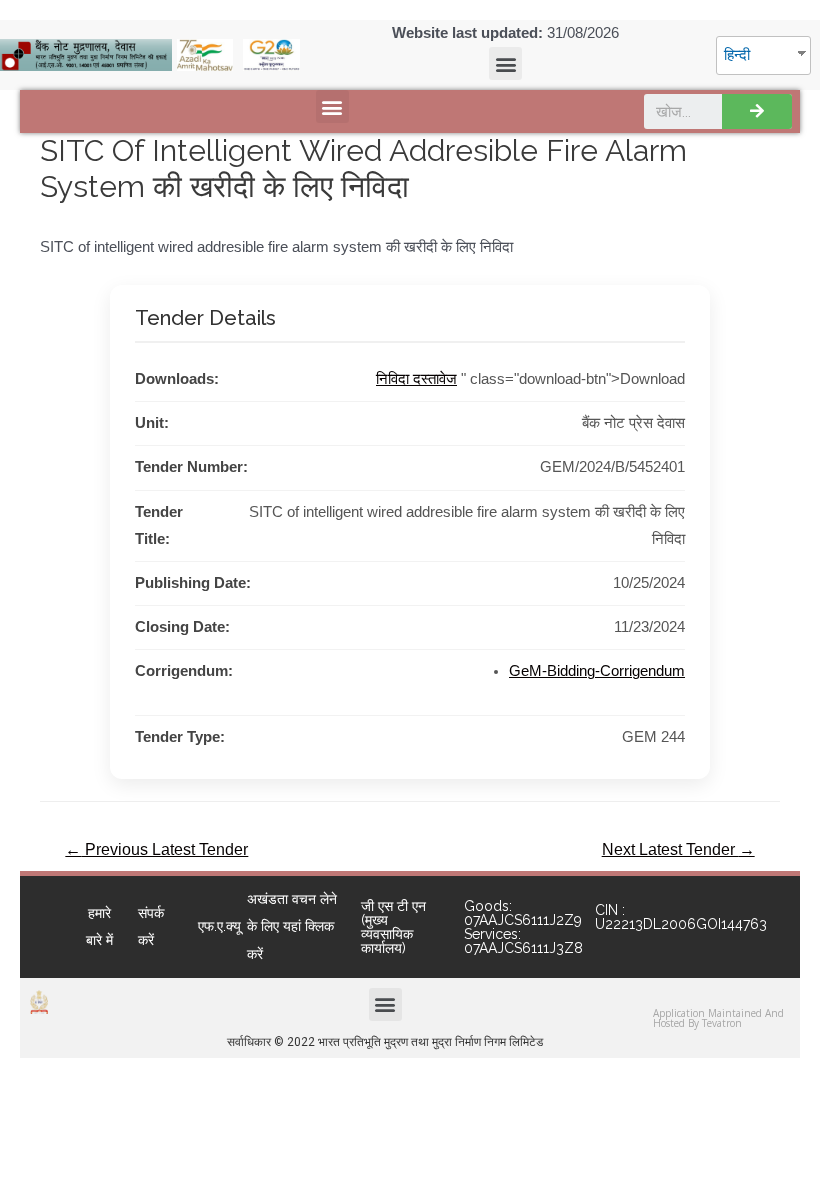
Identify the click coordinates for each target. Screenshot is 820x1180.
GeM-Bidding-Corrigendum (597, 671)
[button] (505, 63)
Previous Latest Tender (156, 849)
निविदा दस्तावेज (416, 379)
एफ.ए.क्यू (219, 926)
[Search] (757, 111)
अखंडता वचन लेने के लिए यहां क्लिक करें (292, 926)
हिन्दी (737, 55)
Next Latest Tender (678, 849)
